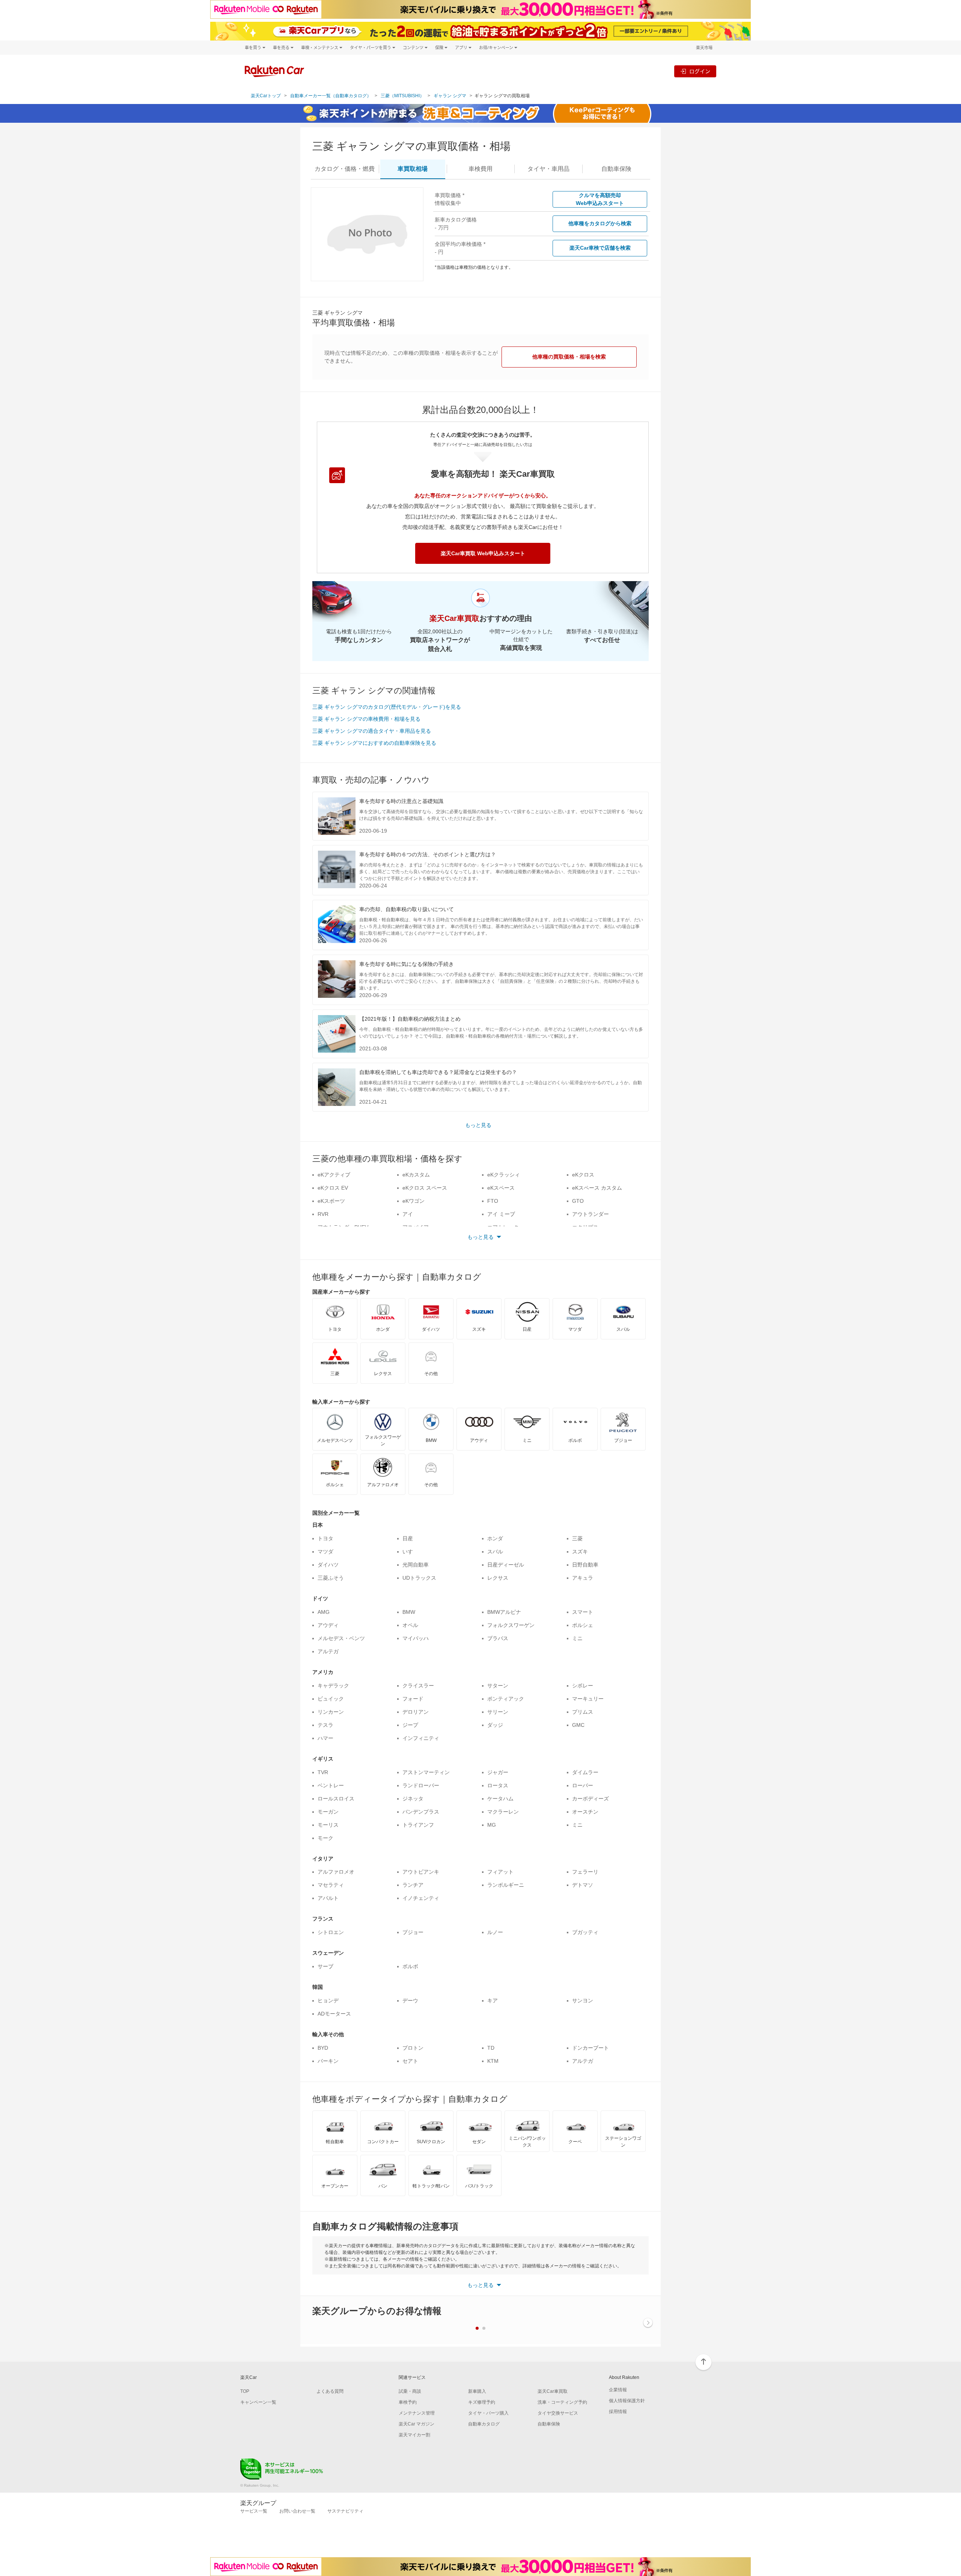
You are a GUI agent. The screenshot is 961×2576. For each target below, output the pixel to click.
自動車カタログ (484, 2424)
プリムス (583, 1712)
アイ (408, 1214)
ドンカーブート (590, 2048)
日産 (408, 1538)
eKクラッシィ (504, 1175)
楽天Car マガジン (416, 2424)
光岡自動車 (416, 1565)
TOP (245, 2391)
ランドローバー (421, 1785)
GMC (578, 1725)
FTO (493, 1201)
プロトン (413, 2048)
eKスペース (501, 1188)
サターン (498, 1686)
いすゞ (410, 1552)
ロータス (498, 1785)
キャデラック (333, 1686)
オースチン (585, 1812)
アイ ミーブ (501, 1214)
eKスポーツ (331, 1201)
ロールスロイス (336, 1799)
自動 (616, 169)
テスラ (325, 1725)
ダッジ (495, 1725)
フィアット (500, 1872)
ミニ (577, 1638)
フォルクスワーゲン (511, 1625)
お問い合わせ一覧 (297, 2511)
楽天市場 (704, 47)
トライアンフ (418, 1825)
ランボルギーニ (506, 1885)
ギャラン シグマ (450, 96)
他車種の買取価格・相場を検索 (569, 357)
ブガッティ (585, 1932)
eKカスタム (416, 1175)
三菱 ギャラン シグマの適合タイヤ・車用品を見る (372, 731)
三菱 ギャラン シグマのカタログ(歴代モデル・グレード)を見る (387, 707)
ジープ (410, 1725)
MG (492, 1825)
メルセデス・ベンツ (341, 1638)
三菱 (577, 1538)
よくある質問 (330, 2391)
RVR (323, 1214)
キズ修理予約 (482, 2402)
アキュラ (583, 1578)
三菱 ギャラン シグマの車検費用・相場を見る (366, 719)
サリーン (498, 1712)
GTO (578, 1201)
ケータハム (500, 1799)
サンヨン (583, 2001)
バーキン (328, 2061)
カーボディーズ (590, 1799)
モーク (325, 1838)
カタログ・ (345, 169)
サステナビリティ (345, 2511)
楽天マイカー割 (414, 2435)
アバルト (328, 1898)
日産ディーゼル (506, 1565)
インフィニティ (421, 1738)
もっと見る (478, 1125)
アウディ (328, 1625)
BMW (409, 1612)
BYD (323, 2048)
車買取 (413, 169)
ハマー (325, 1738)
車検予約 (408, 2402)
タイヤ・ (548, 169)
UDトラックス (419, 1578)
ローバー (583, 1785)
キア (493, 2001)
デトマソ (583, 1885)
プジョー (413, 1932)
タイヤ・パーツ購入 (488, 2413)
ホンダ (495, 1538)
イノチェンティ (421, 1898)
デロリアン (416, 1712)
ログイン (700, 71)
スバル (495, 1552)
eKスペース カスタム (597, 1188)
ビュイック (331, 1699)
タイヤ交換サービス (558, 2413)
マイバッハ (416, 1638)
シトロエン (331, 1932)
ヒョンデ (328, 2001)
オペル (410, 1625)
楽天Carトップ (266, 96)
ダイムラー (585, 1772)
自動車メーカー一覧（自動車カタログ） (331, 96)
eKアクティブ (334, 1175)
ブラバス (498, 1638)
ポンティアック (506, 1699)
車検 (480, 169)
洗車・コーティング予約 (562, 2402)
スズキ (580, 1552)
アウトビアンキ (421, 1872)
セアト (410, 2061)
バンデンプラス (421, 1812)
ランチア (413, 1885)
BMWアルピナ (504, 1612)
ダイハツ (328, 1565)
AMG (324, 1612)
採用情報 (618, 2412)
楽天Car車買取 (553, 2391)
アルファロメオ (336, 1872)
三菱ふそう (331, 1578)
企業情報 (618, 2390)
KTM (493, 2061)
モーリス (328, 1825)
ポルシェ (583, 1625)
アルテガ (328, 1651)
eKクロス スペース (425, 1188)
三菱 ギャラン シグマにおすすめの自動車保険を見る (374, 743)
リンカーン (331, 1712)
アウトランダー (590, 1214)
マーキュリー (588, 1699)
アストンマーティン (426, 1772)
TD (491, 2048)
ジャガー (498, 1772)
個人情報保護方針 (627, 2401)
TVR (323, 1772)
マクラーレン (503, 1812)
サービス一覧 (254, 2511)
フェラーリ (585, 1872)
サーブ (325, 1966)
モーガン (328, 1812)
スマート (583, 1612)
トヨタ (325, 1538)
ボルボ (410, 1966)
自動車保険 (549, 2424)
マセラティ (331, 1885)
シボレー (583, 1686)
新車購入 (477, 2391)
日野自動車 (585, 1565)
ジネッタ (413, 1799)
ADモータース (334, 2014)
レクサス (498, 1578)
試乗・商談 (410, 2391)
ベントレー (331, 1785)
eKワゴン (413, 1201)
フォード (413, 1699)
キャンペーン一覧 (258, 2402)
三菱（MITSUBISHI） (402, 96)
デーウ (410, 2001)
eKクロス (583, 1175)
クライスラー (418, 1686)
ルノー (495, 1932)
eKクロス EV (333, 1188)
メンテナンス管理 (417, 2413)
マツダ (325, 1552)
